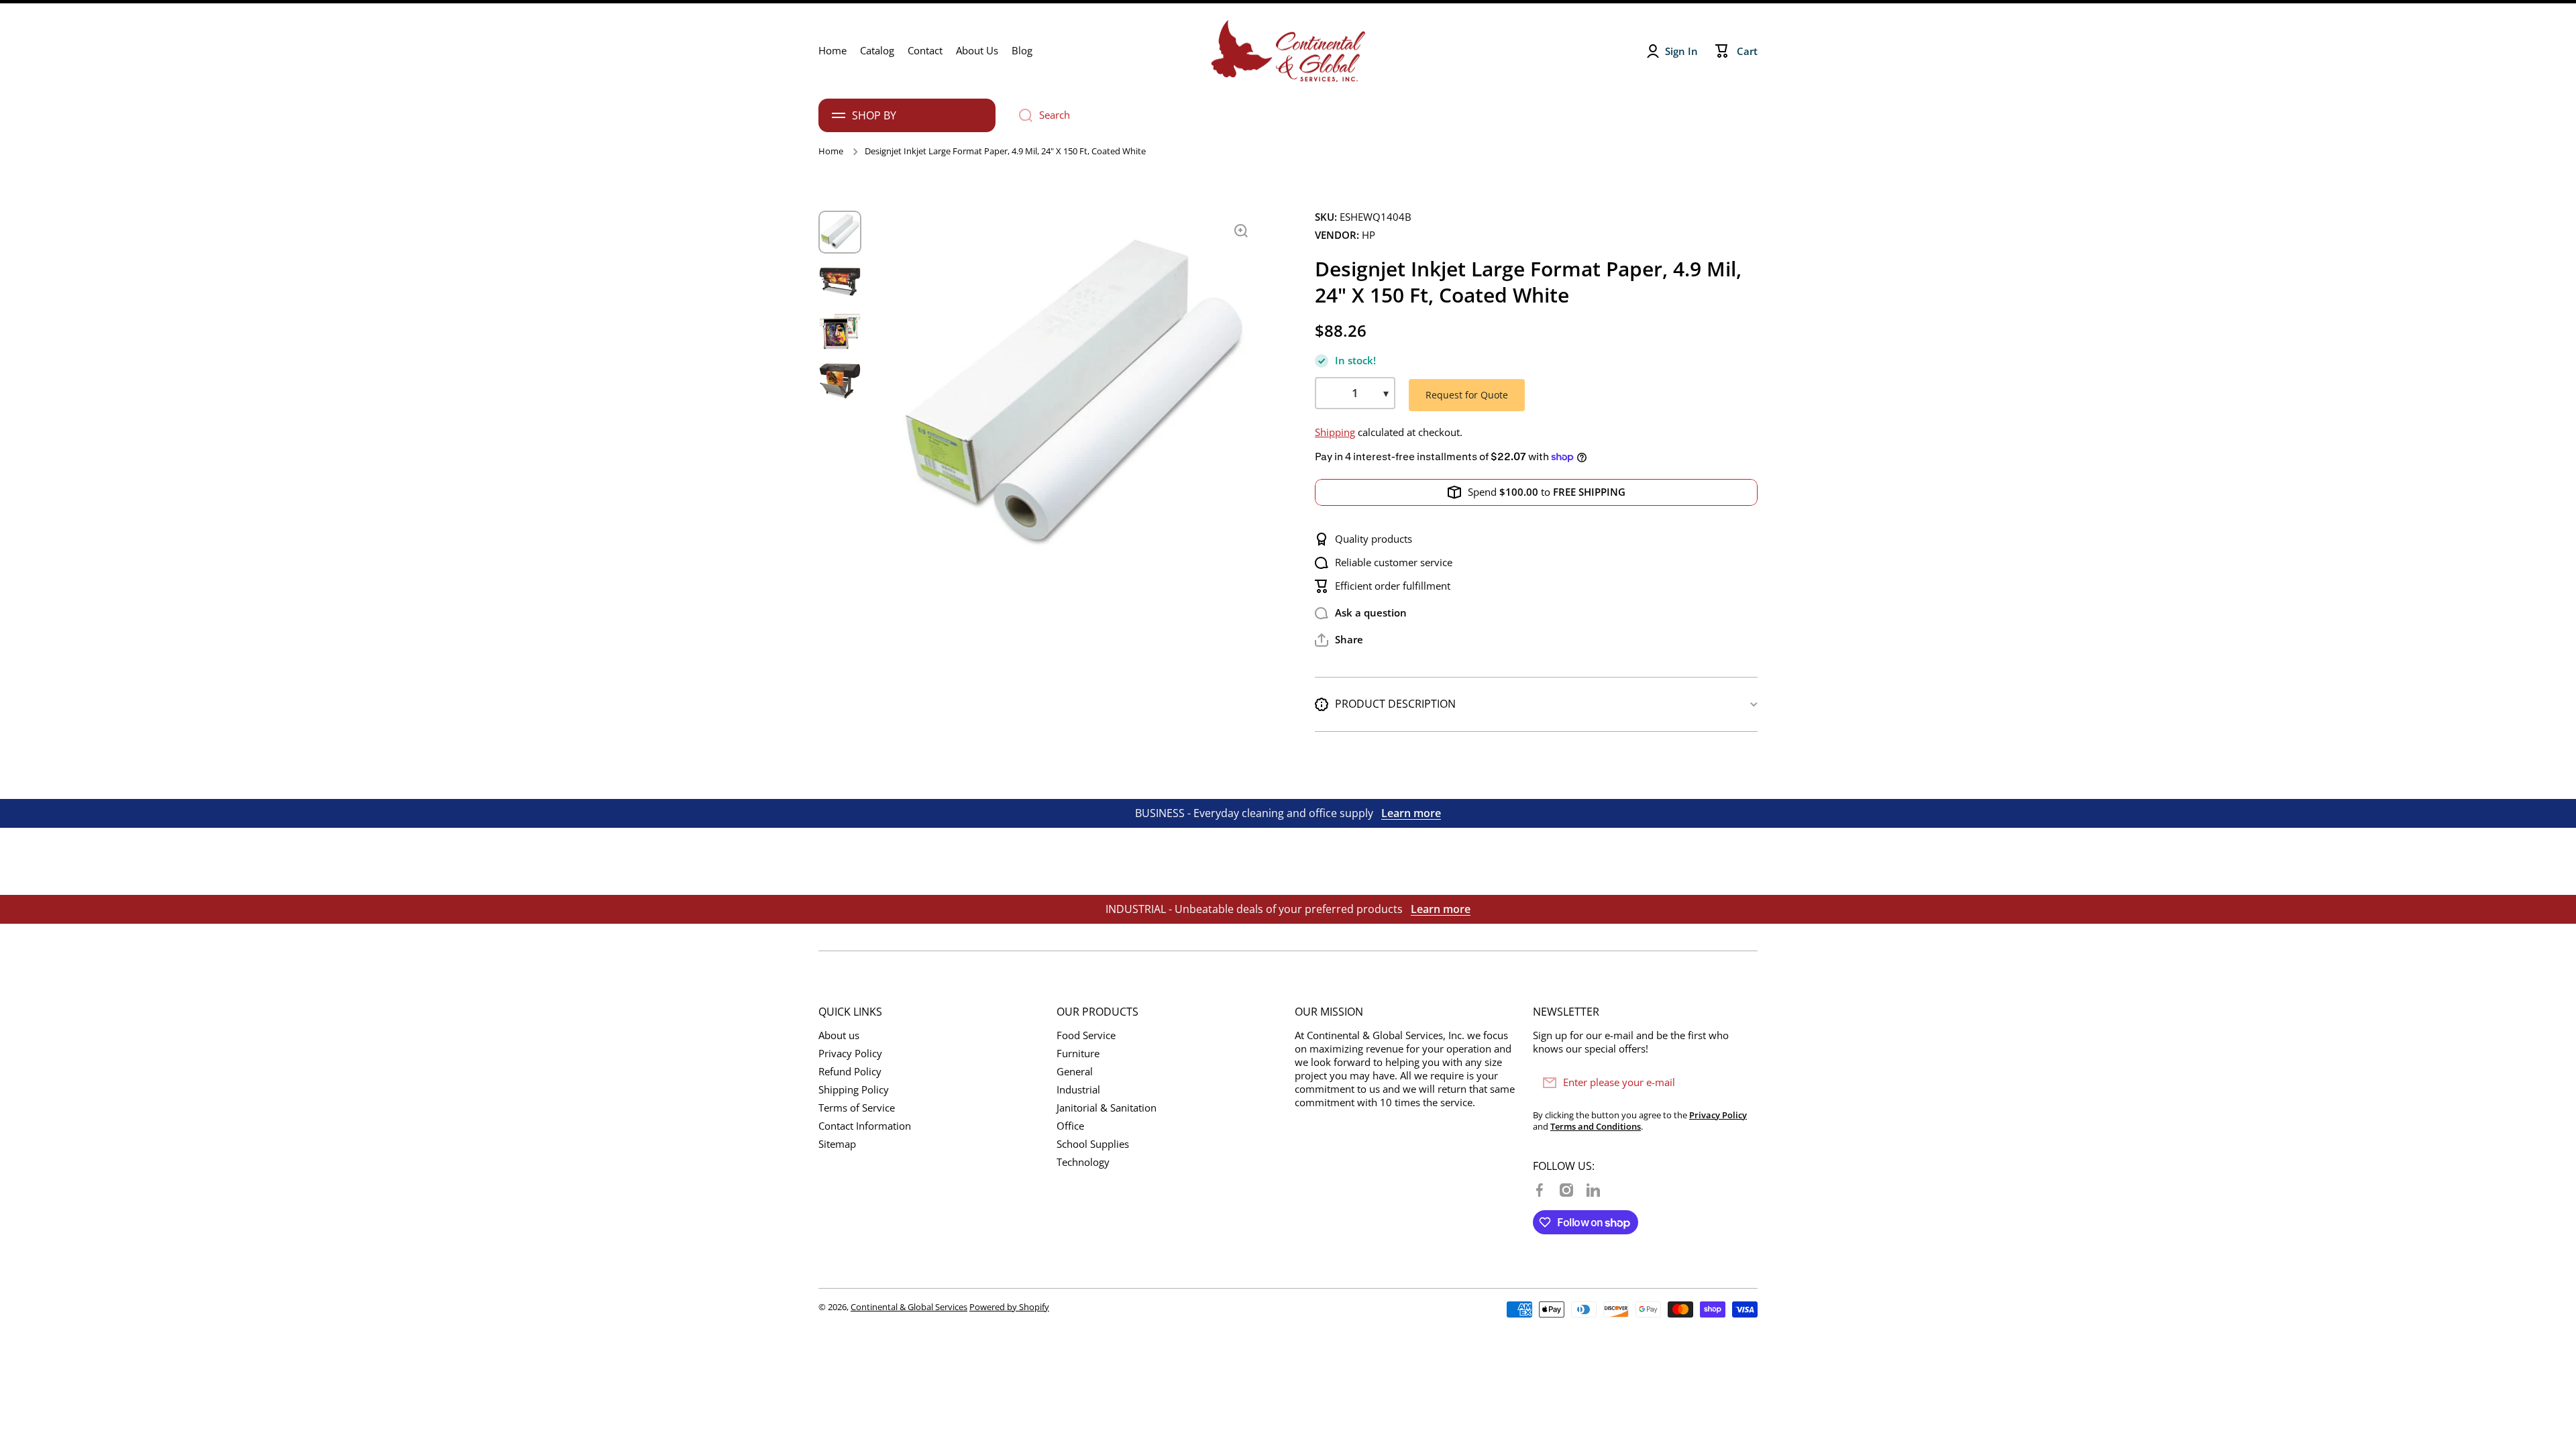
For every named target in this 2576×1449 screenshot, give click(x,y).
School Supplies (1093, 1144)
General (1075, 1072)
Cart (1747, 51)
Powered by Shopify (1009, 1307)
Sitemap (837, 1144)
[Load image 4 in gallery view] (840, 381)
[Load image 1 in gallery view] (840, 232)
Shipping (1335, 432)
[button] (1339, 640)
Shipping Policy (854, 1090)
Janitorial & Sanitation (1107, 1108)
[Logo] (1288, 51)
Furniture (1078, 1054)
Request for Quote (1467, 395)
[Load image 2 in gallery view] (840, 282)
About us (839, 1035)
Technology (1083, 1162)
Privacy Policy (850, 1054)
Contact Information (865, 1126)
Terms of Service (857, 1108)
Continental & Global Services (909, 1307)
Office (1070, 1126)
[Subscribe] (1741, 1083)
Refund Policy (850, 1072)
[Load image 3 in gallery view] (840, 331)
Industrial (1078, 1090)
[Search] (1021, 115)
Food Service (1086, 1035)
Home (831, 151)
